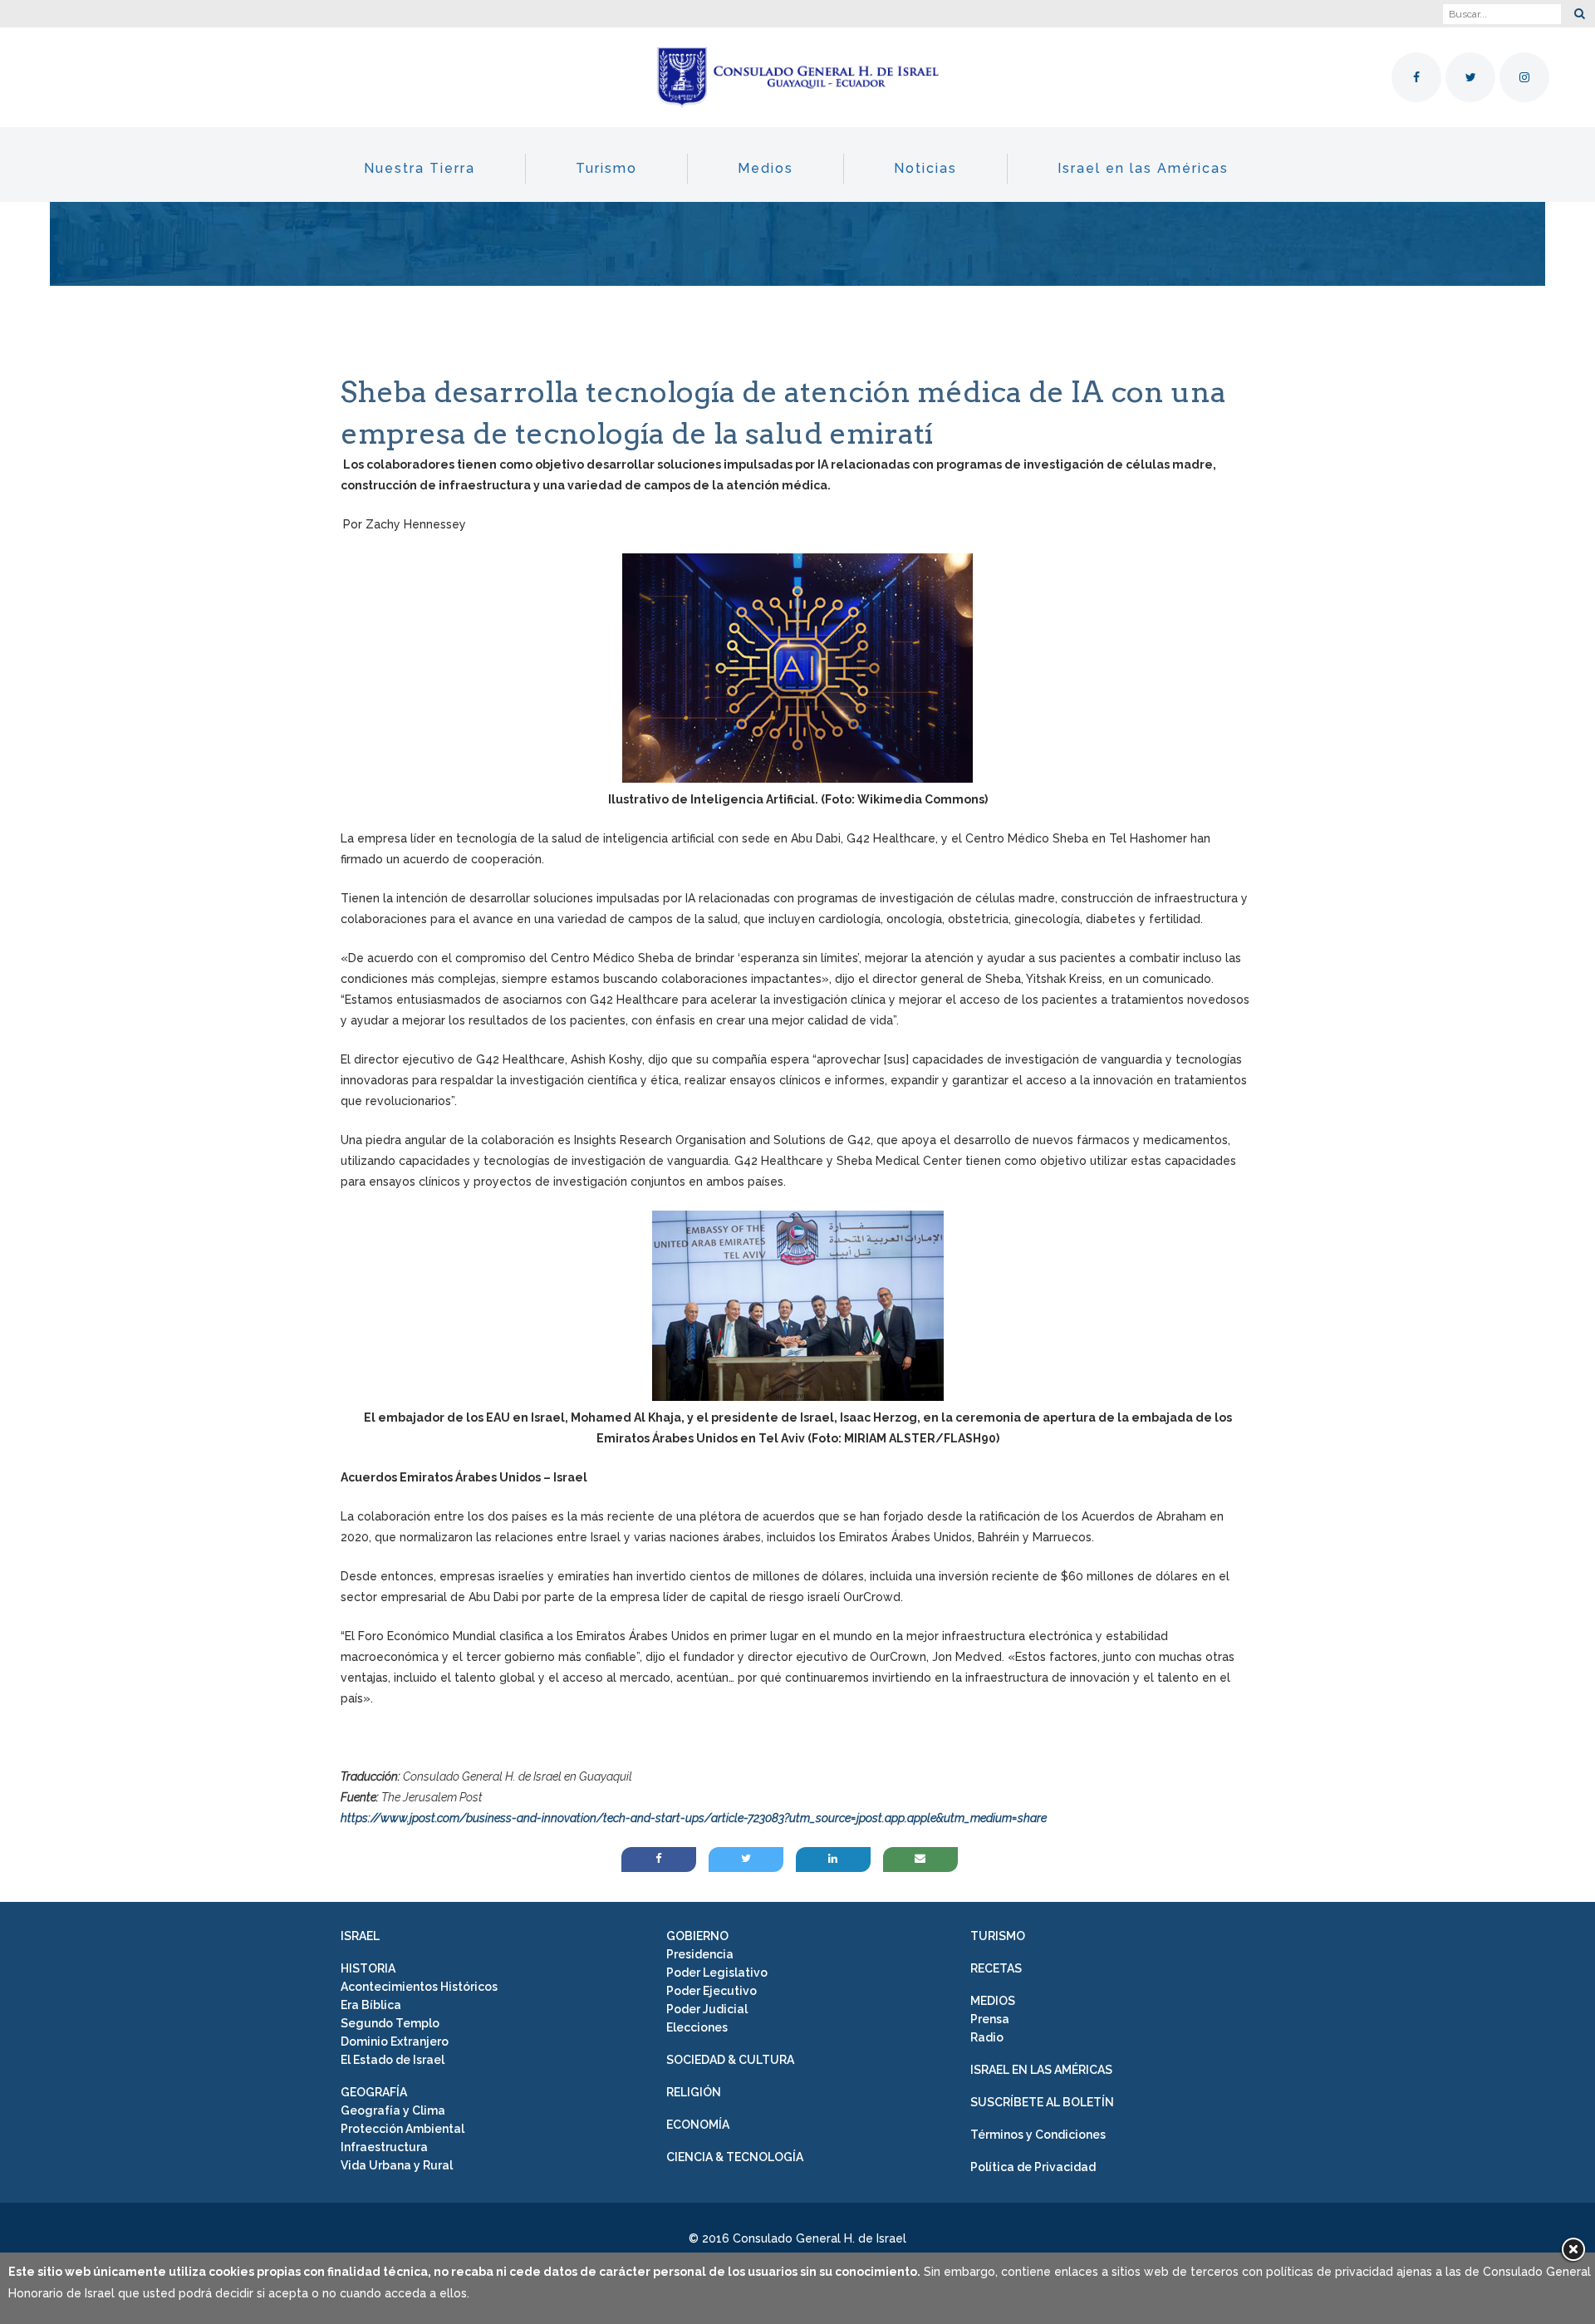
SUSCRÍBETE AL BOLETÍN (1042, 2102)
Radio (987, 2037)
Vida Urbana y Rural (397, 2165)
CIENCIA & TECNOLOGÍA (735, 2157)
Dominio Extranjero (395, 2041)
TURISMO (998, 1936)
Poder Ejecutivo (712, 1991)
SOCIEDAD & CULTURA (730, 2060)
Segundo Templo (390, 2023)
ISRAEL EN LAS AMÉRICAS (1041, 2070)
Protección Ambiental (402, 2129)
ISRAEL (360, 1936)
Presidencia (700, 1954)
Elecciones (697, 2027)
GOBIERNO (697, 1936)
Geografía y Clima (393, 2110)
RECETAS (996, 1968)
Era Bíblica (371, 2005)
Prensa (990, 2019)
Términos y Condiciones (1038, 2135)
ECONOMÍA (698, 2125)
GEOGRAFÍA (374, 2092)
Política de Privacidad (1033, 2167)
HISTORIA (368, 1968)
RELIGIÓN (694, 2092)
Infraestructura (384, 2147)
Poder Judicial (707, 2009)
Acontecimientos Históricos (419, 1987)
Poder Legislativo (717, 1973)
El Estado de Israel (393, 2060)
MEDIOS (993, 2001)
